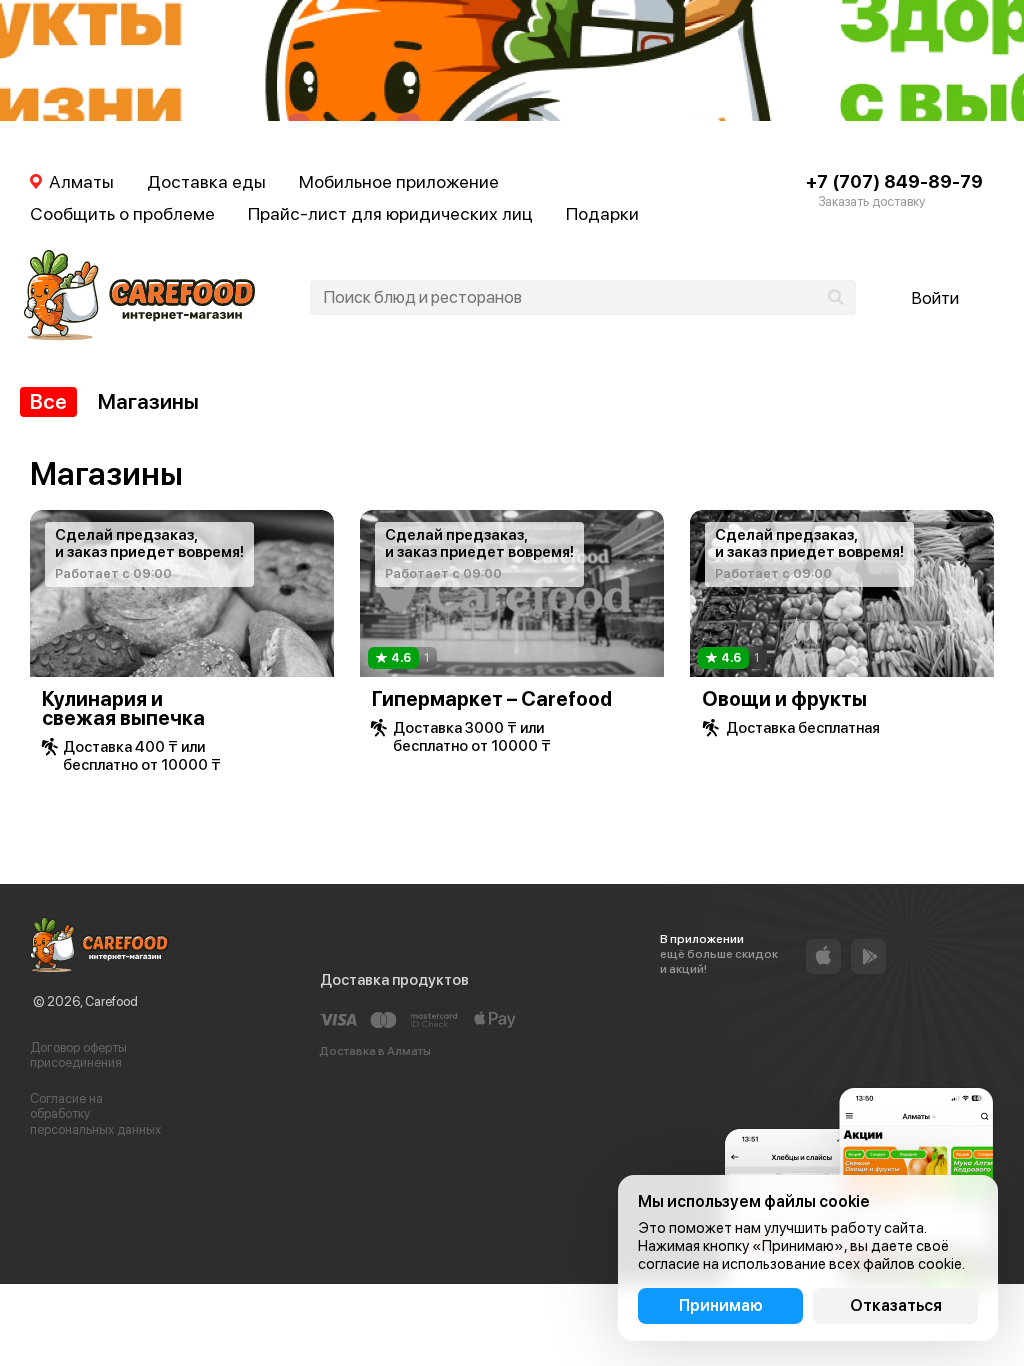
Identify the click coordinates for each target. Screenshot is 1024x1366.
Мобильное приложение (399, 181)
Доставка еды (206, 181)
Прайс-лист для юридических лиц (390, 213)
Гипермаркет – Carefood (492, 699)
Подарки (602, 213)
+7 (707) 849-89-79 (894, 181)
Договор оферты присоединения (78, 1055)
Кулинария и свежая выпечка (123, 708)
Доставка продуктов (394, 980)
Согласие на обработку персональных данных (95, 1114)
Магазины (148, 401)
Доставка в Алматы (375, 1051)
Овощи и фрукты (784, 699)
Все (48, 401)
